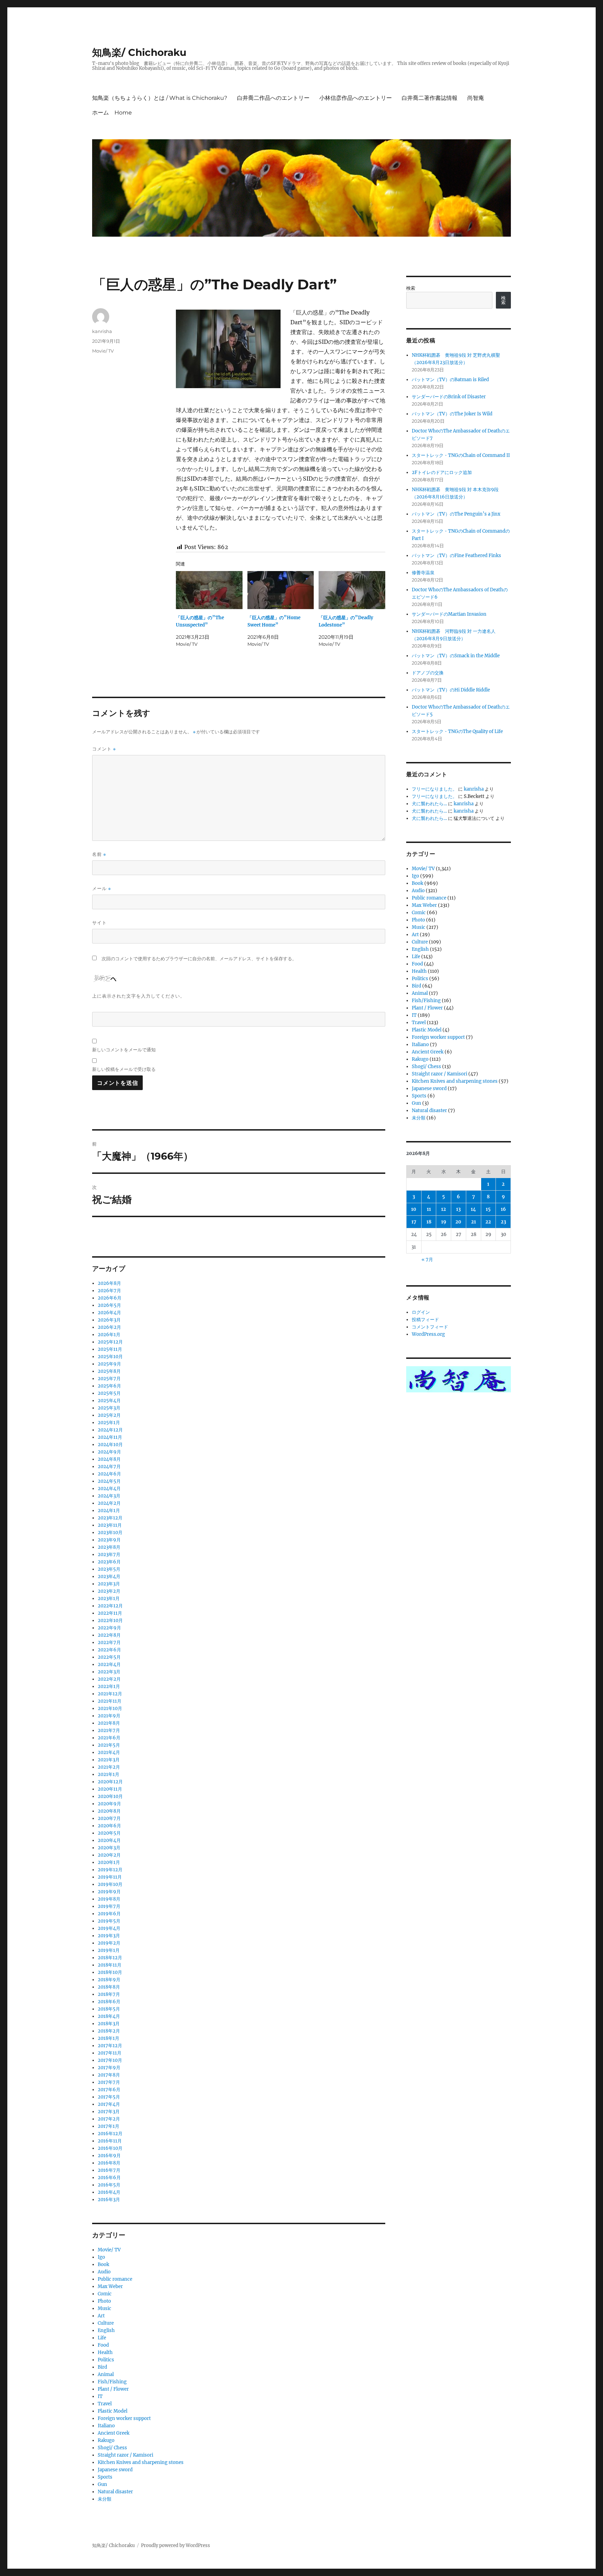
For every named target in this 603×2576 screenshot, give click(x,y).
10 (414, 1209)
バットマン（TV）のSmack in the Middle (456, 656)
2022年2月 (109, 1679)
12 (444, 1209)
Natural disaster (115, 2492)
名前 (99, 854)
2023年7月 (109, 1555)
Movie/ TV (103, 351)
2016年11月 (110, 2141)
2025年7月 (109, 1379)
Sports (105, 2477)
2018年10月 (110, 1972)
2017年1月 (109, 2126)
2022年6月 (109, 1650)
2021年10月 (110, 1708)
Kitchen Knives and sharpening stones (141, 2462)
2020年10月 (110, 1796)
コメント (104, 749)
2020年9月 (109, 1804)
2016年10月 (110, 2148)
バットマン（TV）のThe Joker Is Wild (452, 414)
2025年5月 (109, 1393)
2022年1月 (109, 1686)
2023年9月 (109, 1540)
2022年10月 (110, 1620)
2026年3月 (109, 1320)
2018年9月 (109, 1980)
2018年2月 (109, 2031)
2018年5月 (109, 2009)
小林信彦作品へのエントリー (356, 98)
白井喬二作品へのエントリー (273, 98)
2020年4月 (109, 1840)
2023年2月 (109, 1591)
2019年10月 (110, 1884)
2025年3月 (109, 1408)
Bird (102, 2367)
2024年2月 (109, 1503)
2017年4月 (109, 2104)
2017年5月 (109, 2097)
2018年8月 (109, 1987)
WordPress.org (428, 1334)
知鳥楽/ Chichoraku (139, 52)
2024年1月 (109, 1511)
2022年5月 (109, 1657)
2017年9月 (109, 2068)
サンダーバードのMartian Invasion (449, 614)
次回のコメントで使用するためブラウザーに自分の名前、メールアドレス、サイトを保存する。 (199, 959)
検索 (411, 288)
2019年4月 (109, 1928)
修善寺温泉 (423, 573)
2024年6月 (109, 1474)
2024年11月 (110, 1437)
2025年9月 (109, 1364)
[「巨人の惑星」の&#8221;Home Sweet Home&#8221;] (281, 590)
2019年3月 (109, 1936)
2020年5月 (109, 1833)
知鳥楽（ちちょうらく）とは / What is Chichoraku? (160, 98)
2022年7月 (109, 1642)
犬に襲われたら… (429, 804)
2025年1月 (109, 1423)
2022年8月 (109, 1635)
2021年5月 (109, 1745)
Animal (106, 2374)
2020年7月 (109, 1818)
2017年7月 (109, 2082)
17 (414, 1222)
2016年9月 (109, 2156)
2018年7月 (109, 1994)
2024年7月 (109, 1467)
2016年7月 (109, 2170)
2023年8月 (109, 1547)
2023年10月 (110, 1533)
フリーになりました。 (434, 789)
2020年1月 (109, 1862)
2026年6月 (110, 1298)
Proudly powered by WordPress (176, 2545)
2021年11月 (110, 1701)
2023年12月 (110, 1518)
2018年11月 (110, 1965)
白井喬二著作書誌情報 (430, 98)
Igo (101, 2257)
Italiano (106, 2426)
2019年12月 (110, 1870)
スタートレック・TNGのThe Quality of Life (457, 731)
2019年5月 (109, 1921)
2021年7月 (109, 1730)
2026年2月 (109, 1327)
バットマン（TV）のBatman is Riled (450, 380)
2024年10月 (110, 1445)
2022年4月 (109, 1664)
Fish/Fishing (112, 2382)
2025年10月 (110, 1357)
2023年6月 (109, 1562)
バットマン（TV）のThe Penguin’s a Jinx (456, 514)
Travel (105, 2404)
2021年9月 (109, 1716)
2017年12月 (110, 2046)
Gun (102, 2484)
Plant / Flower (113, 2389)
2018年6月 (109, 2002)
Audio (104, 2272)
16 (503, 1209)
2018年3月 (109, 2024)
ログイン (421, 1312)
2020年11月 (110, 1789)
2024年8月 (109, 1459)
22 (488, 1222)
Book (103, 2264)
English (106, 2330)
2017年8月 (109, 2075)
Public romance (115, 2279)
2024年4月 (109, 1489)
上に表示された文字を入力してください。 (139, 996)
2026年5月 (109, 1305)
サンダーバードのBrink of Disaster (449, 397)
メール (102, 889)
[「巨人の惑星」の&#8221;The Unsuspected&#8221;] (209, 590)
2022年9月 (109, 1628)
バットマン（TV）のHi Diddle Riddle (451, 690)
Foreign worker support (124, 2418)
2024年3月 (109, 1496)
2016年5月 (109, 2185)
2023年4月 (109, 1576)
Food (103, 2345)
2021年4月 (109, 1752)
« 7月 (427, 1260)
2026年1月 (109, 1335)
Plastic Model (113, 2411)
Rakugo (106, 2440)
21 (474, 1222)
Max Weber (110, 2286)
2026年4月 (109, 1313)
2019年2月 (109, 1943)
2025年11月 (110, 1349)
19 (444, 1222)
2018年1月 (109, 2038)
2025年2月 (109, 1415)
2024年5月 (109, 1481)
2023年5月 (109, 1569)
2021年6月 (109, 1738)
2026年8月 (109, 1283)
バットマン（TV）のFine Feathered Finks (456, 556)
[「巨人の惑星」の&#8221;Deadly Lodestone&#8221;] (352, 590)
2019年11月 (110, 1877)
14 (473, 1209)
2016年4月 (109, 2192)
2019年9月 (109, 1892)
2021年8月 (109, 1723)
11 (429, 1209)
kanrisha (102, 331)
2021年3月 (109, 1760)
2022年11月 (110, 1613)
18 (429, 1222)
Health (105, 2352)
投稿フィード (425, 1320)
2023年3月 (109, 1584)
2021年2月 (109, 1767)
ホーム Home (112, 113)
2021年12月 (110, 1694)
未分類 (105, 2499)
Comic (105, 2294)
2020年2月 (109, 1855)
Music (105, 2308)
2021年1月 (109, 1774)
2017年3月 (109, 2112)
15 (488, 1209)
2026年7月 (109, 1291)
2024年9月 (109, 1452)
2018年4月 (109, 2016)
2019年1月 (109, 1950)
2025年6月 (109, 1386)
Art (101, 2316)
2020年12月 (110, 1782)
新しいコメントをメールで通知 (124, 1050)
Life (102, 2338)
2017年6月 (109, 2090)
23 (503, 1222)
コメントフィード (430, 1327)
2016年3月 (109, 2200)
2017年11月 (110, 2053)
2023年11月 (110, 1525)
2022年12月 (110, 1606)
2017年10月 (110, 2060)
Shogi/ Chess (112, 2448)
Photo (104, 2301)
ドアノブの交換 (428, 673)
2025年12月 (110, 1342)
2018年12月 (110, 1958)
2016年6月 (109, 2178)
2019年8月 (109, 1899)
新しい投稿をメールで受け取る (124, 1069)
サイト (99, 923)
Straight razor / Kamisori (125, 2455)
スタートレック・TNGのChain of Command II (461, 455)
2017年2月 (109, 2119)
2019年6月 (109, 1914)
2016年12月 (110, 2134)
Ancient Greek (114, 2433)
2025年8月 (109, 1371)
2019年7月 (109, 1906)
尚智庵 (476, 98)
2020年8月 (109, 1811)
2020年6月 (109, 1826)
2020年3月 (109, 1848)
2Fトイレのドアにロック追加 (442, 472)
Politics (106, 2360)
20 (458, 1222)
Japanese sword (115, 2470)
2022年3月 (109, 1672)
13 (458, 1209)
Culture (106, 2323)
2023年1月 (109, 1598)
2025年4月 (109, 1401)
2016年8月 (109, 2163)
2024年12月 (110, 1430)
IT (100, 2396)
